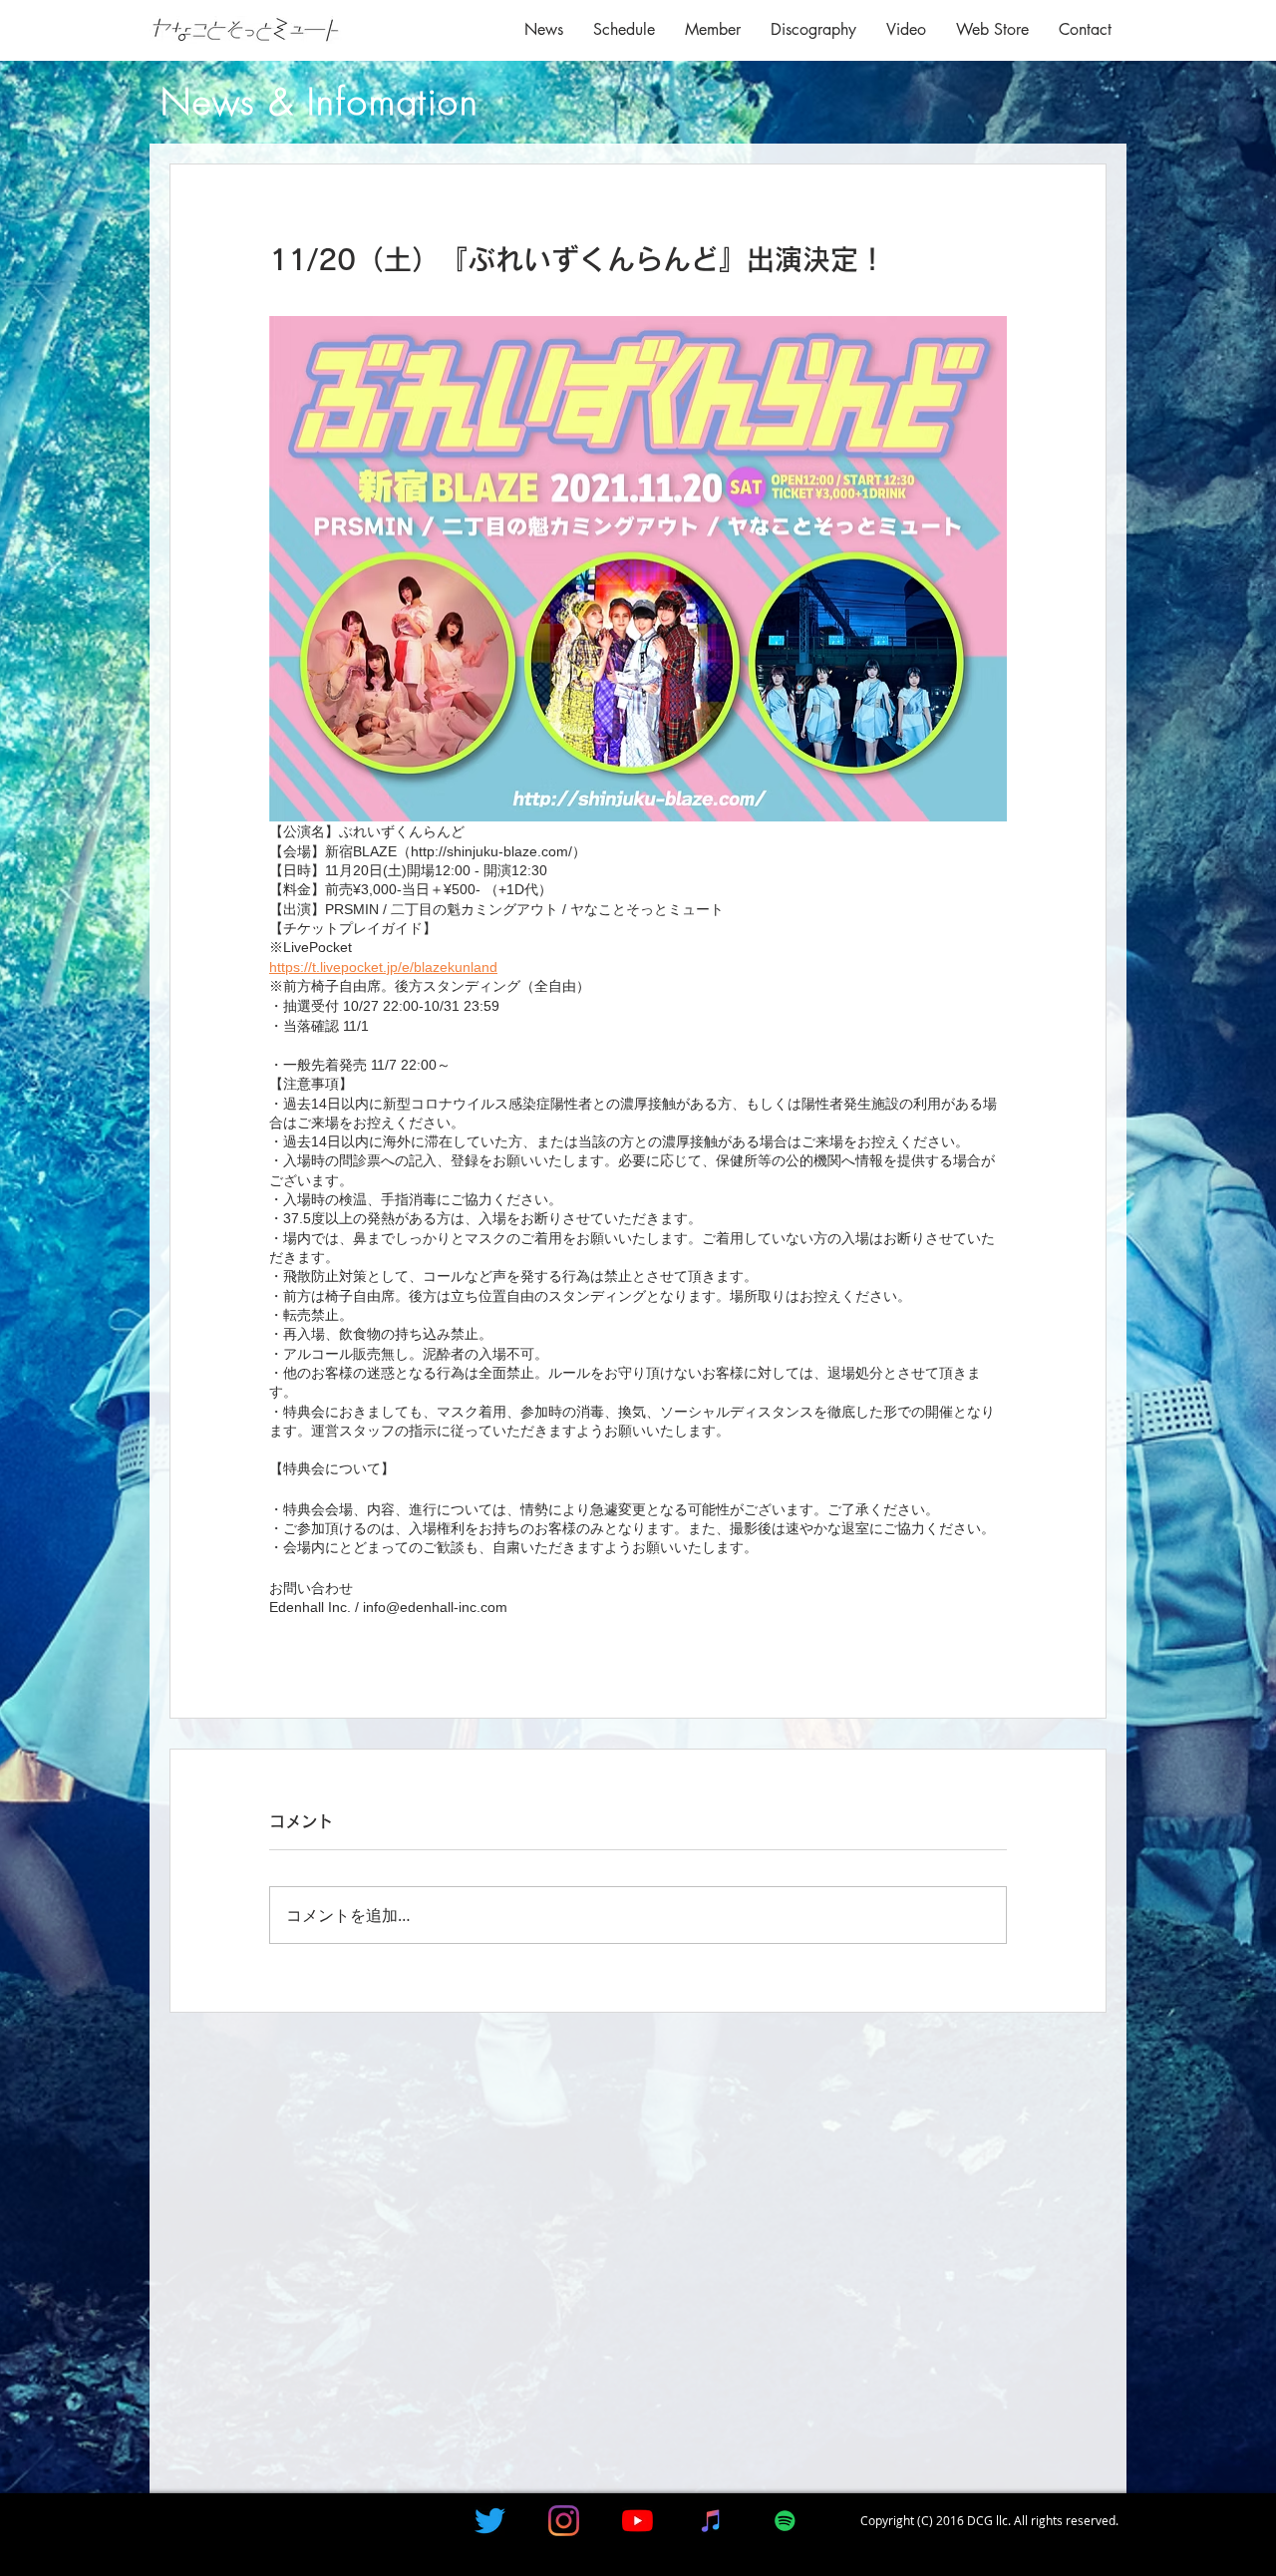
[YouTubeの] (638, 2521)
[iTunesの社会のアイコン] (711, 2521)
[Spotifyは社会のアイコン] (785, 2521)
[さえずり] (490, 2521)
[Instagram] (564, 2521)
